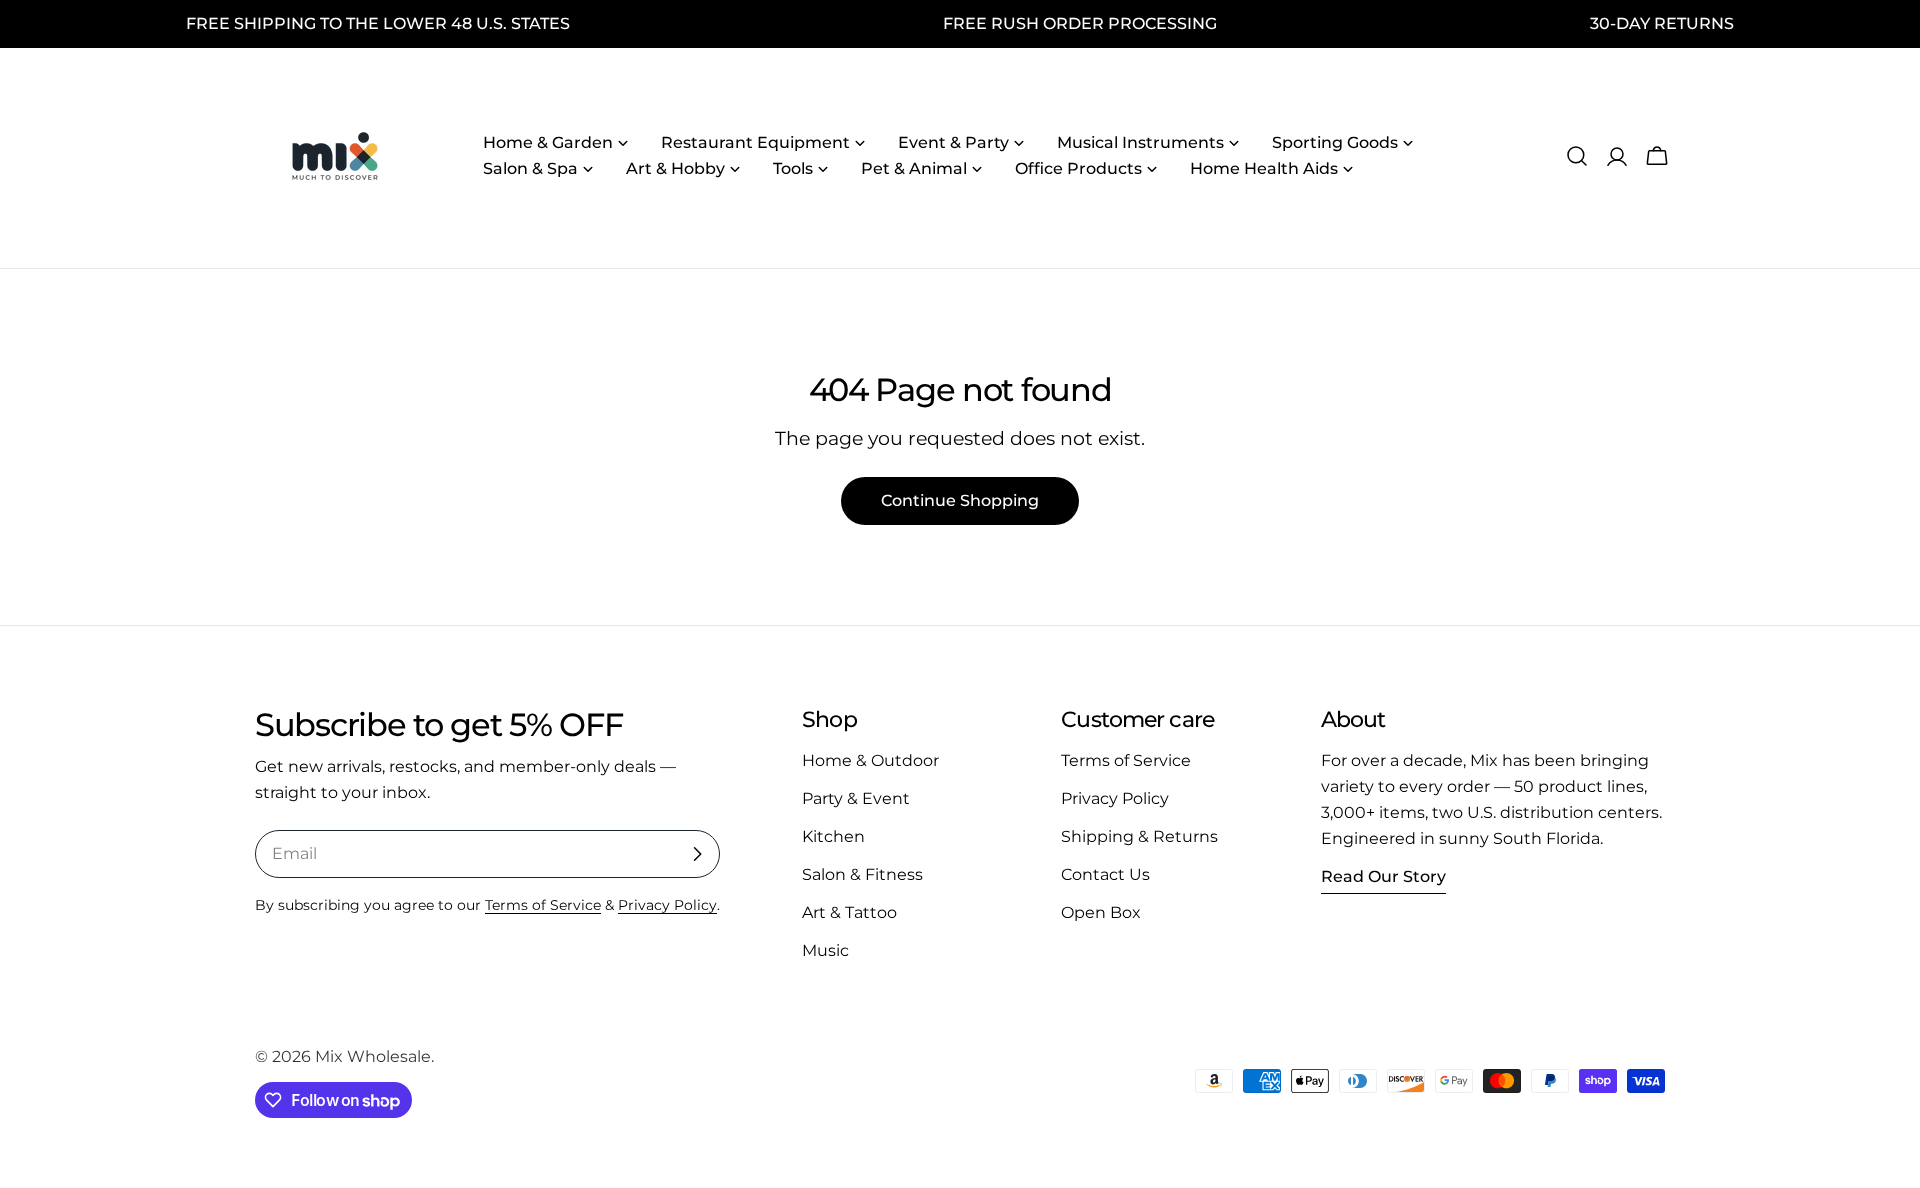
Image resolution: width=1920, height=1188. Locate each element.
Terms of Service (543, 905)
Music (825, 950)
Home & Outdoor (870, 760)
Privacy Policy (667, 905)
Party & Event (856, 798)
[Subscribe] (697, 854)
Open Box (1101, 912)
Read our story (1383, 876)
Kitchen (833, 836)
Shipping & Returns (1139, 836)
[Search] (1577, 156)
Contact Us (1105, 874)
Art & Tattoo (849, 912)
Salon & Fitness (862, 874)
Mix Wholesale (373, 1056)
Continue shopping (960, 500)
